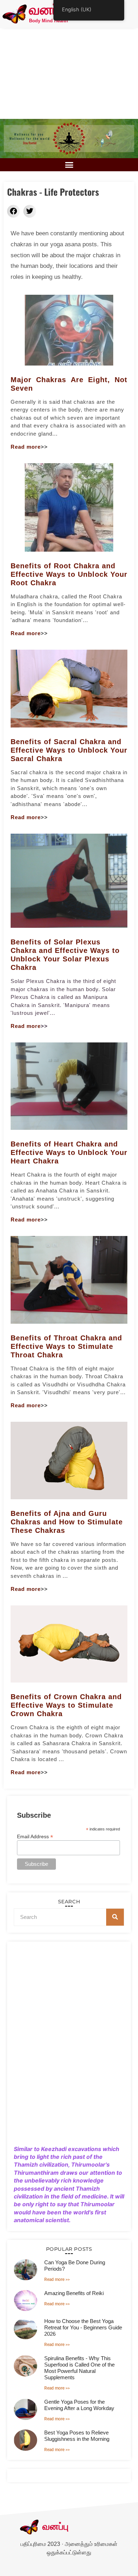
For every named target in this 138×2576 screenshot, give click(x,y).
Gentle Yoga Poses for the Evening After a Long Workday (79, 2405)
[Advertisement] (69, 73)
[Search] (115, 1917)
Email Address (35, 1836)
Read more (26, 447)
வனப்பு (48, 11)
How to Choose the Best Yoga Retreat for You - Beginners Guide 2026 (83, 2327)
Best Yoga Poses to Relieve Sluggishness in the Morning (77, 2436)
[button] (69, 165)
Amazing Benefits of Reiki (74, 2293)
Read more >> (57, 2279)
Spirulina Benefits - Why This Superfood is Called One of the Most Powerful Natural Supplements (79, 2368)
